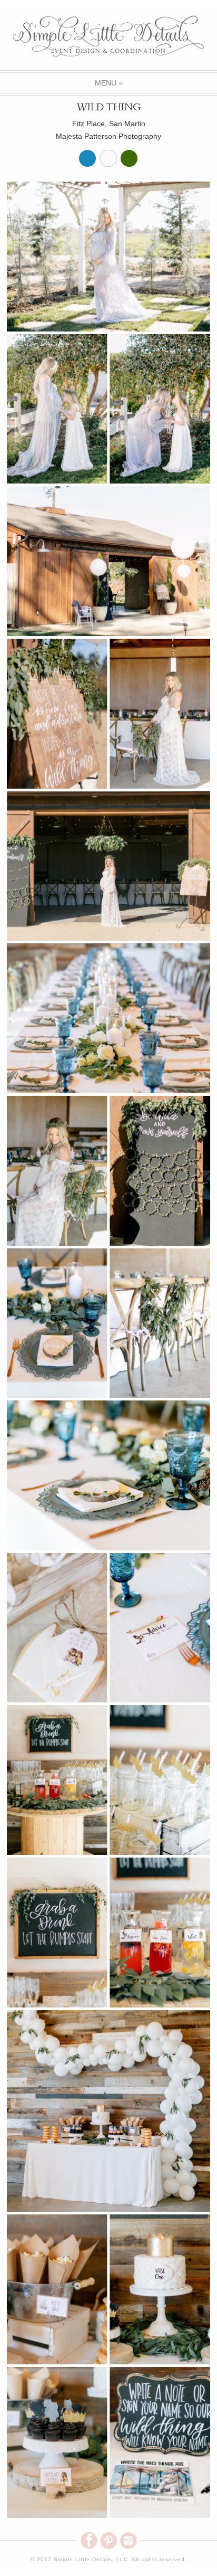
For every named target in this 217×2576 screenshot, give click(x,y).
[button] (108, 83)
